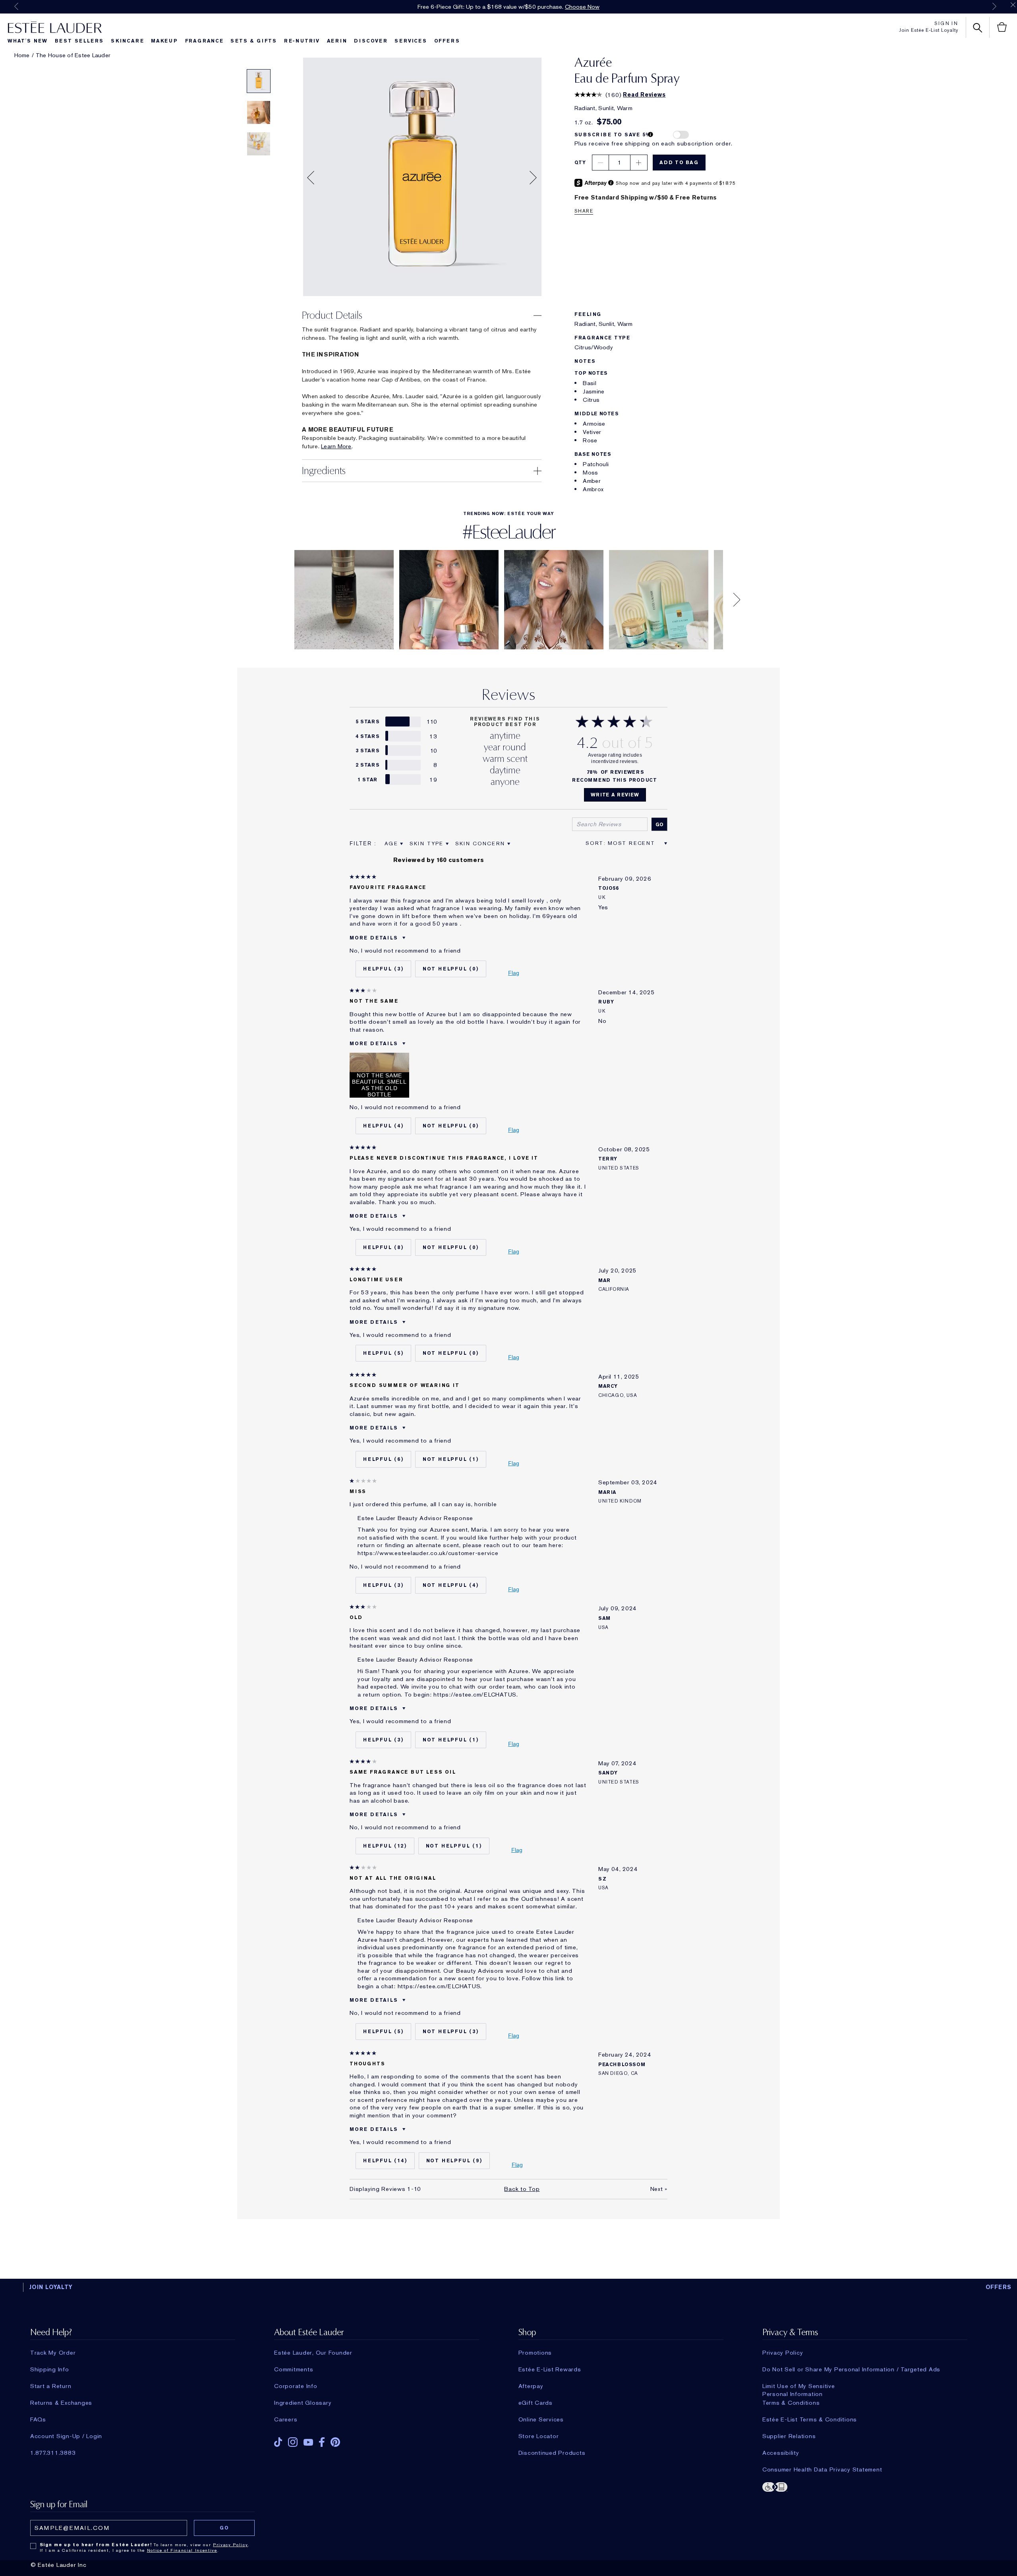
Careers (286, 2419)
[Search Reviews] (659, 824)
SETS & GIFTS (254, 41)
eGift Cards (536, 2403)
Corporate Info (296, 2386)
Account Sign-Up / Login (66, 2436)
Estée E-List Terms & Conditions (810, 2419)
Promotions (535, 2353)
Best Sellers (79, 41)
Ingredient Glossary (303, 2403)
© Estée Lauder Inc (59, 2565)
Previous (16, 6)
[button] (311, 179)
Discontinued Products (552, 2453)
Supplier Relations (789, 2436)
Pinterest (335, 2442)
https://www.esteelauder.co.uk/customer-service (428, 1553)
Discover (371, 41)
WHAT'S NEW (28, 41)
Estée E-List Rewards (550, 2369)
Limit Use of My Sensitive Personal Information (799, 2386)
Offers (447, 41)
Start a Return (51, 2386)
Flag (514, 973)
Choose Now (582, 7)
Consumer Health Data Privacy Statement (822, 2469)
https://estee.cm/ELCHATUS (475, 1695)
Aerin (337, 41)
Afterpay (531, 2386)
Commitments (294, 2369)
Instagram (293, 2442)
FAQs (38, 2419)
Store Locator (539, 2436)
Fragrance (204, 41)
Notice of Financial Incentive (182, 2550)
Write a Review (615, 795)
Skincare (127, 41)
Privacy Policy (783, 2353)
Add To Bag (679, 163)
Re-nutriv (302, 41)
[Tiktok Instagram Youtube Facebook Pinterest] (377, 2439)
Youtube (308, 2442)
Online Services (541, 2419)
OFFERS (999, 2287)
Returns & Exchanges (61, 2403)
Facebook (322, 2442)
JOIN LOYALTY (51, 2287)
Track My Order (53, 2353)
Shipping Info (50, 2369)
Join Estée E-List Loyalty (929, 30)
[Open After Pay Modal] (611, 183)
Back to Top (522, 2189)
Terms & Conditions (791, 2403)
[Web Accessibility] (865, 2486)
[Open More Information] (651, 135)
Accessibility (781, 2453)
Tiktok (278, 2442)
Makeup (164, 41)
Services (411, 41)
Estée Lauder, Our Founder (313, 2353)
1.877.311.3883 (53, 2453)
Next (994, 6)
